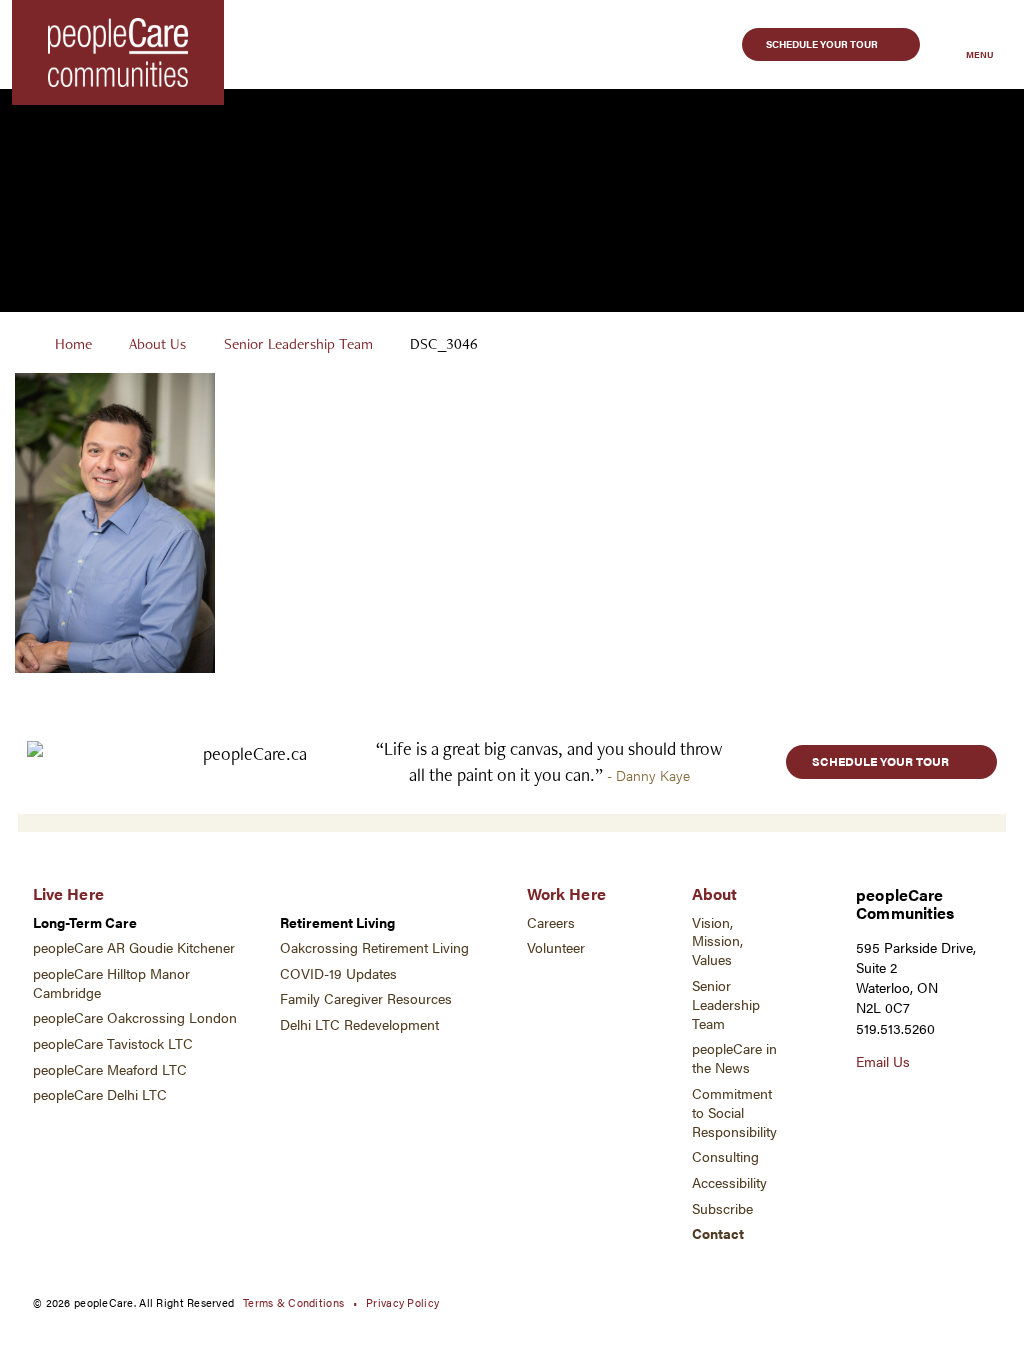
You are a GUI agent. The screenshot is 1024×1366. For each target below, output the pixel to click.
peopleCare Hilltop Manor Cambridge (111, 983)
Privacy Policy (402, 1302)
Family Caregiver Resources (366, 998)
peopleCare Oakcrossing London (135, 1017)
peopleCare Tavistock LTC (113, 1043)
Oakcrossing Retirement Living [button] (374, 947)
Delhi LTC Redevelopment (359, 1024)
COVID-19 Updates (338, 973)
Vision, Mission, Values (717, 941)
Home (73, 343)
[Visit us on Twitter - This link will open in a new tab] (866, 1102)
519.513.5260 (895, 1028)
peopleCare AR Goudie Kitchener (134, 947)
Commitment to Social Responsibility (734, 1112)
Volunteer (556, 947)
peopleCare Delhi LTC (100, 1094)
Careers (551, 922)
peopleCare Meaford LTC (110, 1069)
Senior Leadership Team (298, 343)
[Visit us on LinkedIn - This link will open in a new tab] (935, 1102)
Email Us (883, 1061)
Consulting (725, 1156)
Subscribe (722, 1208)
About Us (157, 343)
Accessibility (729, 1182)
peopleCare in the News (734, 1058)
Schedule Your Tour (822, 44)
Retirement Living (337, 922)
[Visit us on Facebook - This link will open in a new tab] (901, 1102)
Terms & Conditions (293, 1302)
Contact (718, 1233)
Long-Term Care (85, 922)
